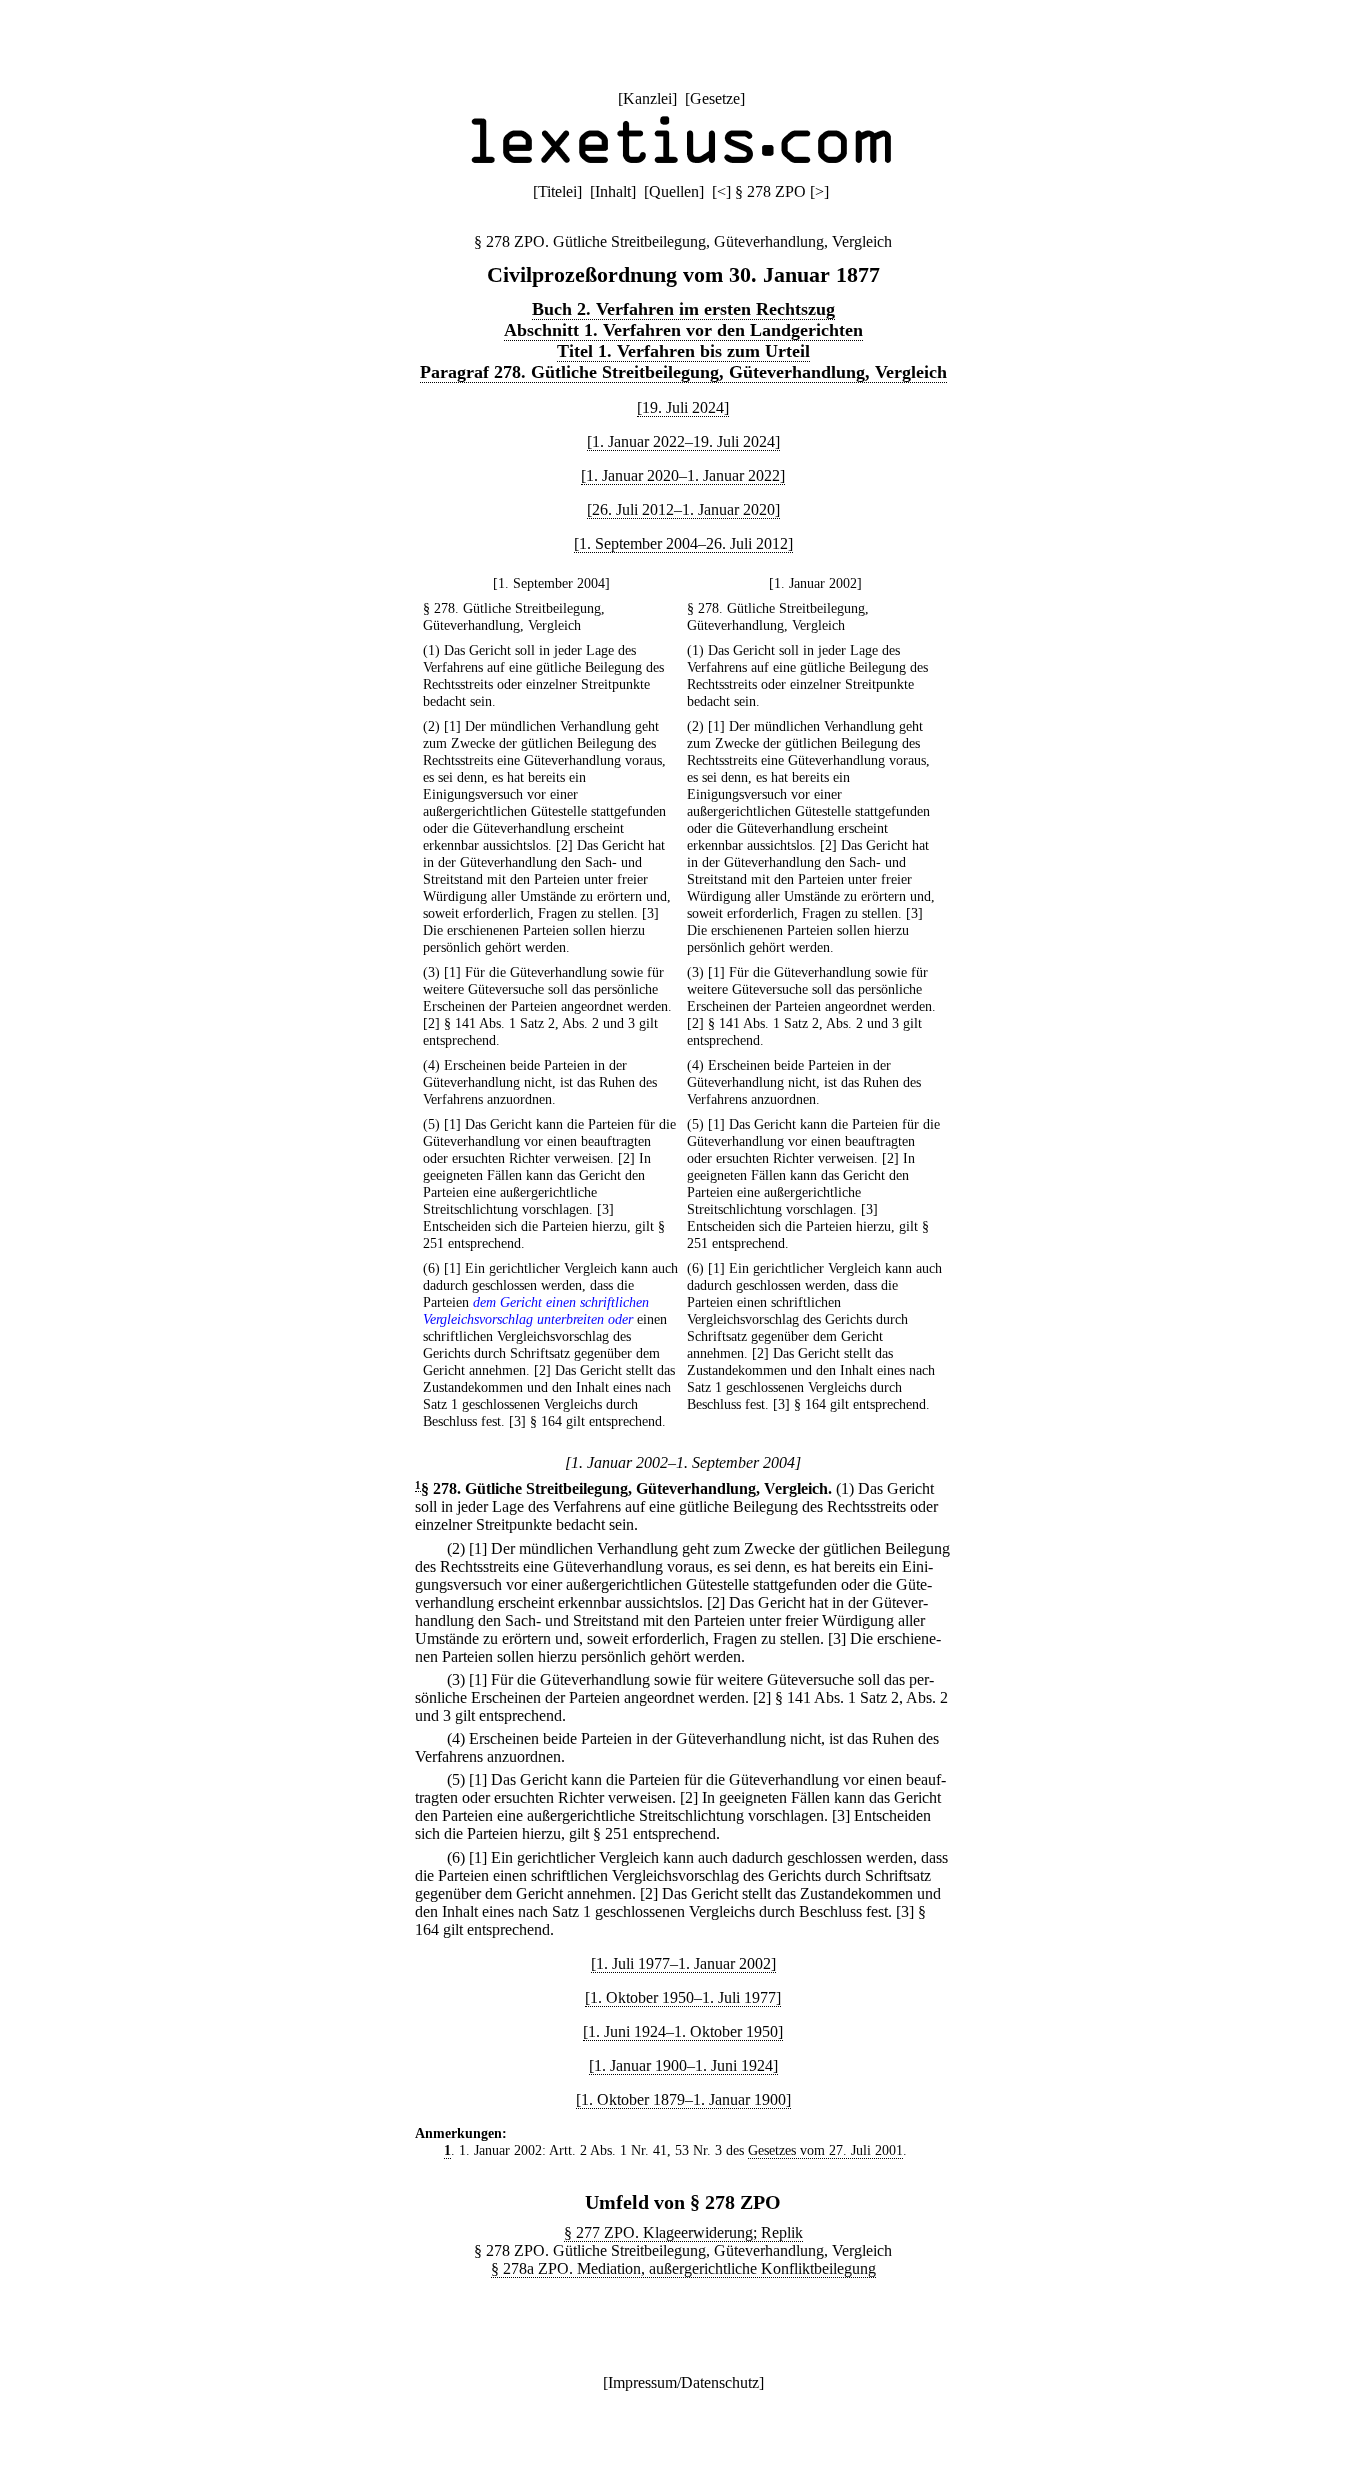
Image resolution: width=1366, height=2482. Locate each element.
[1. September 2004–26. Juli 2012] (683, 543)
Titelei (557, 191)
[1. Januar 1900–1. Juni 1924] (683, 2065)
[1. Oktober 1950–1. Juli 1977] (683, 1997)
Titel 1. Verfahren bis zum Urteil (683, 351)
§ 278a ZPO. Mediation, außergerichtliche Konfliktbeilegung (683, 2268)
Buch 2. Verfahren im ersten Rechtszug (683, 309)
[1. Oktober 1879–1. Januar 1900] (683, 2099)
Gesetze (715, 98)
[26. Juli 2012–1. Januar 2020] (683, 509)
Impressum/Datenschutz (683, 2382)
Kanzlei (647, 98)
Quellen (674, 191)
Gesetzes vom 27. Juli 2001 (825, 2150)
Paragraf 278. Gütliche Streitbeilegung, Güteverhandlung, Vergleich (683, 372)
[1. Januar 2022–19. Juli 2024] (683, 441)
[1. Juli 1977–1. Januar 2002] (683, 1963)
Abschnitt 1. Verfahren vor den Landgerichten (683, 330)
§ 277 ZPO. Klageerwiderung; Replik (683, 2232)
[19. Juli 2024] (683, 407)
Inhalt (613, 191)
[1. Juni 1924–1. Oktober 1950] (683, 2031)
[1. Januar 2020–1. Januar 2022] (683, 475)
